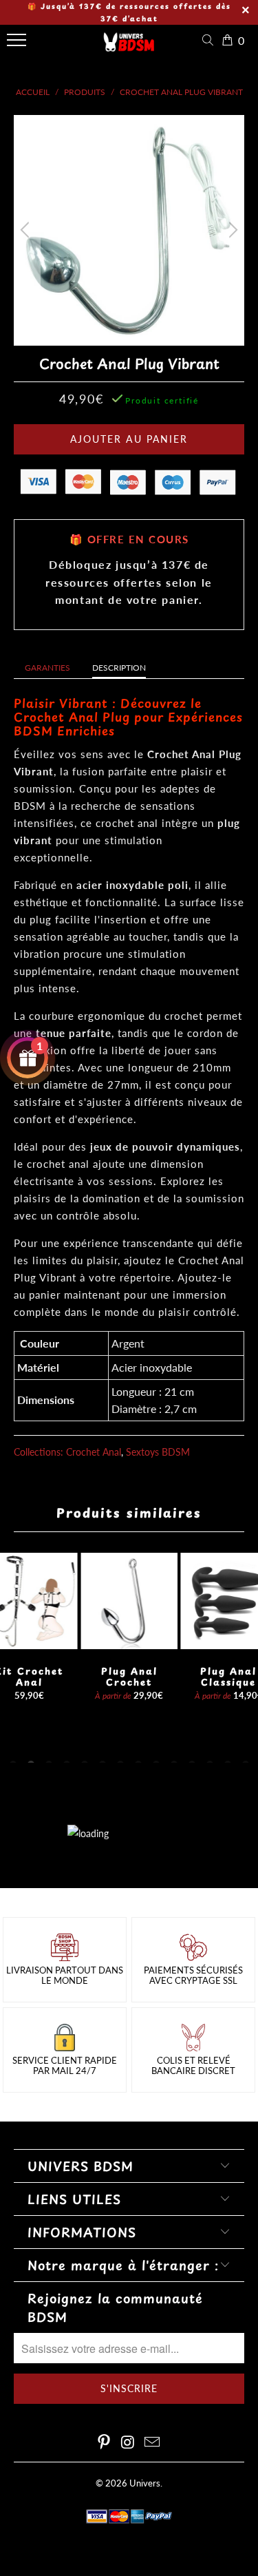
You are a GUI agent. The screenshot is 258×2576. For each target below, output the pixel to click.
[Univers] (129, 47)
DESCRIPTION (119, 668)
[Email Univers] (152, 2443)
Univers (145, 2483)
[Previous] (27, 230)
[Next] (231, 230)
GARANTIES (47, 668)
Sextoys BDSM (158, 1452)
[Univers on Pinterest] (105, 2443)
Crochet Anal (94, 1452)
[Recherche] (211, 40)
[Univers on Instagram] (129, 2443)
